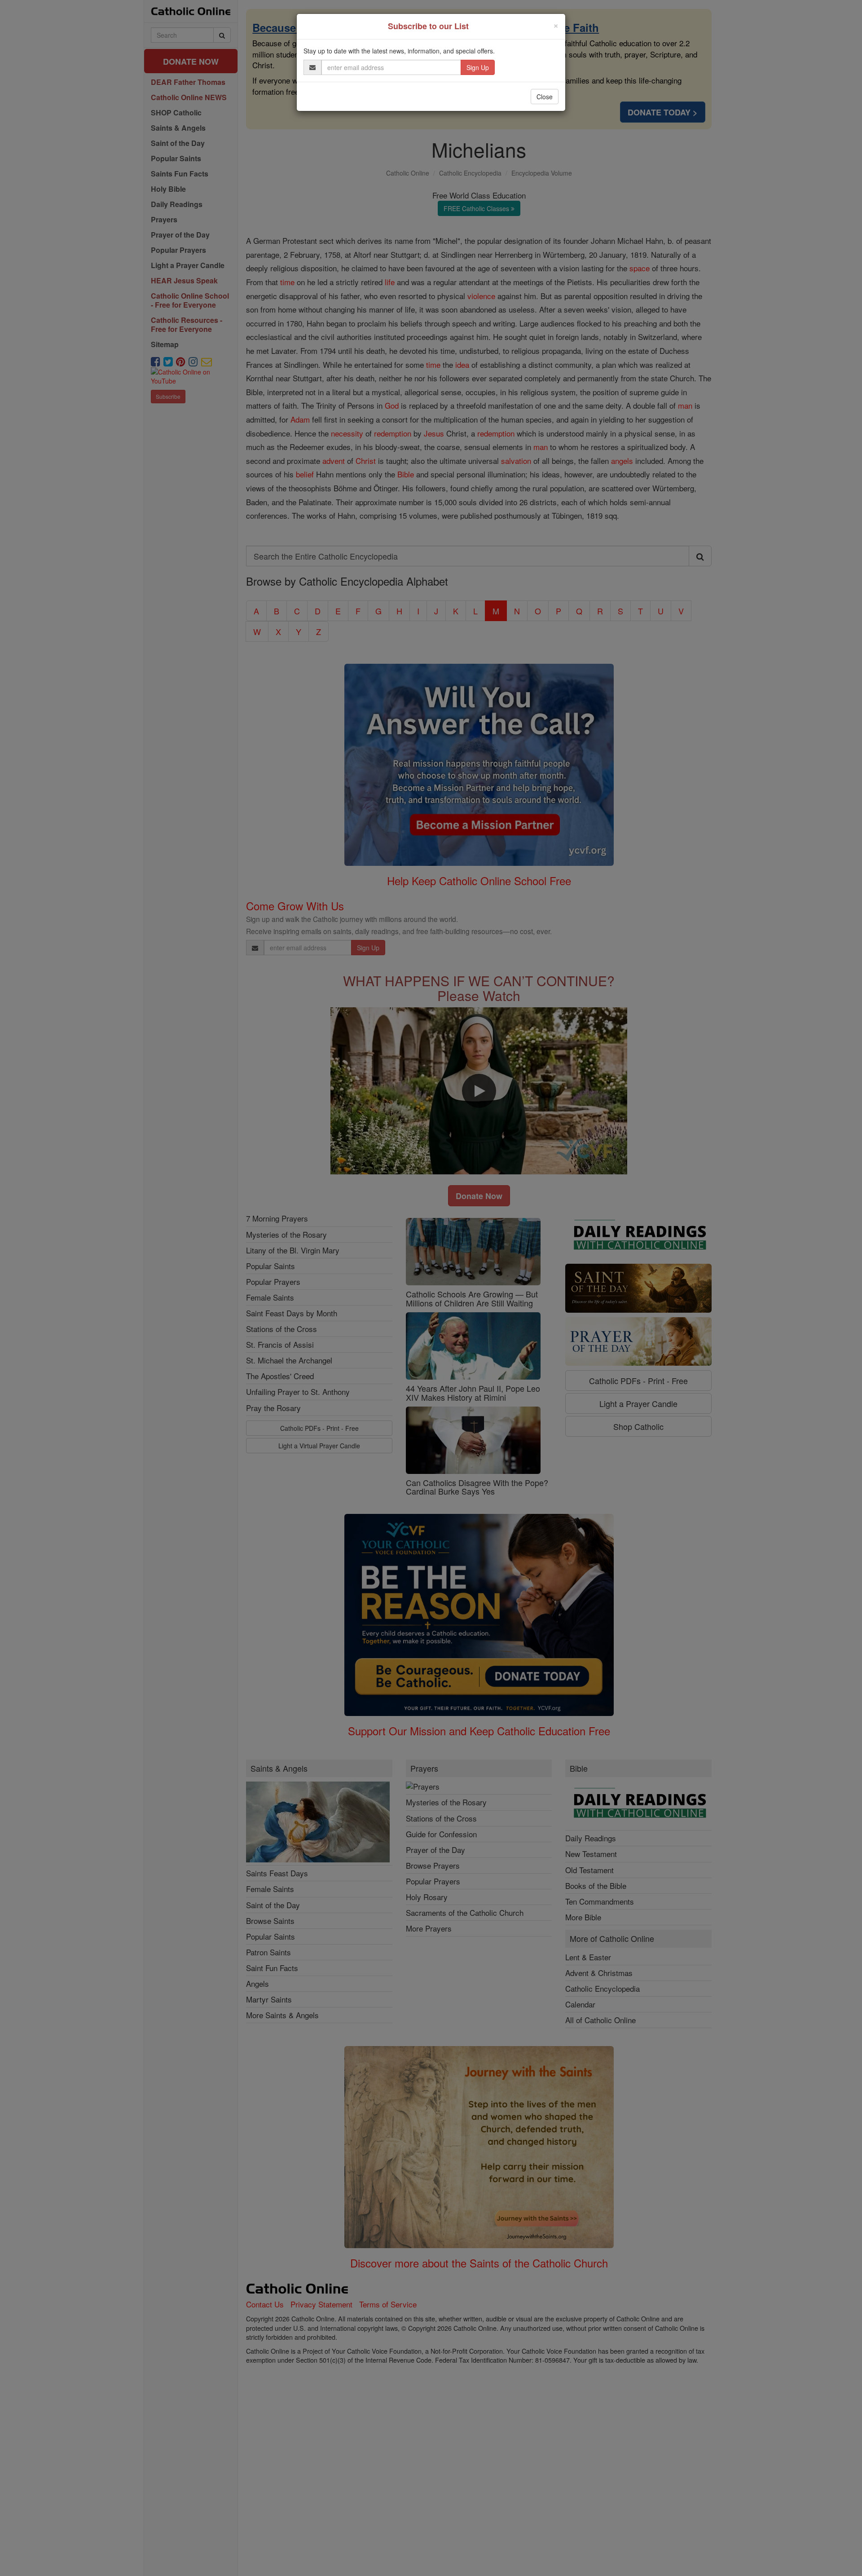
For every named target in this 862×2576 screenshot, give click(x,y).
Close (545, 97)
